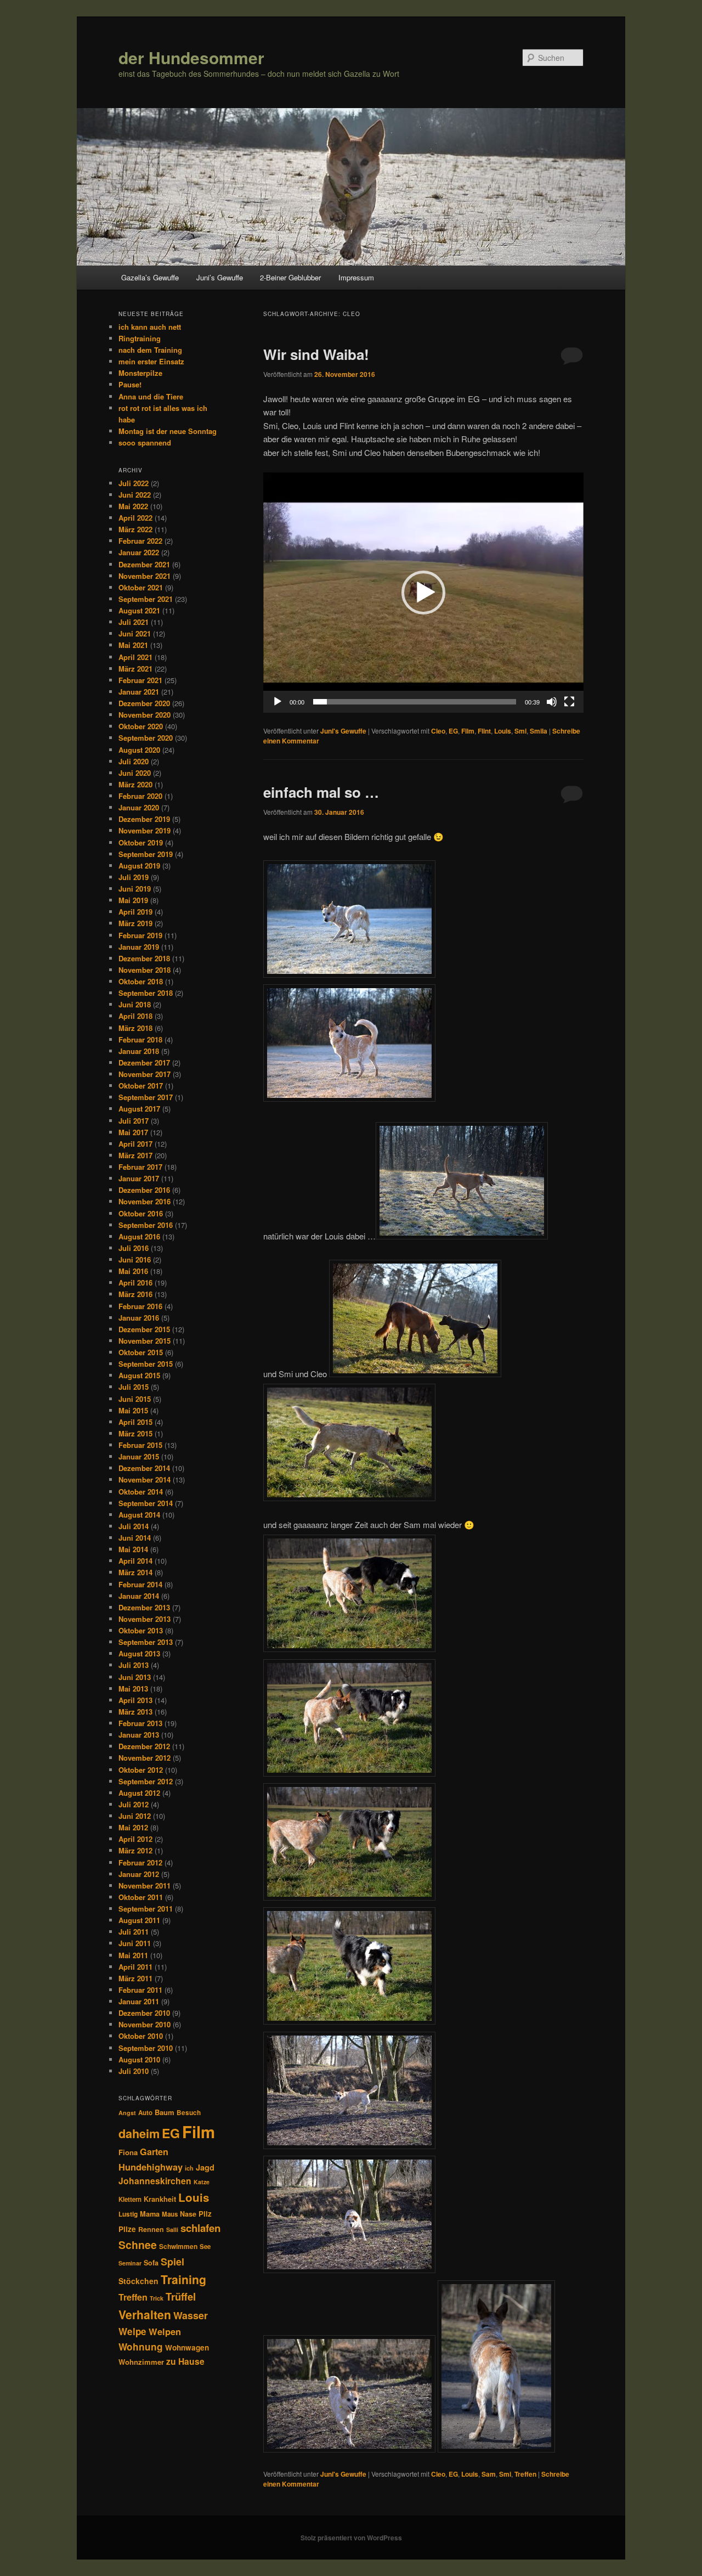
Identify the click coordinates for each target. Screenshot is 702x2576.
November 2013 (145, 1619)
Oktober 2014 (141, 1492)
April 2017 (135, 1144)
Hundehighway (151, 2167)
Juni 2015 (135, 1399)
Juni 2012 (135, 1816)
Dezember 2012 (144, 1746)
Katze (202, 2182)
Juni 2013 (135, 1677)
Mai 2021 (133, 645)
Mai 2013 (133, 1689)
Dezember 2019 (144, 819)
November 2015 (145, 1341)
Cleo (438, 731)
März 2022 (135, 529)
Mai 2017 (133, 1132)
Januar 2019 (139, 947)
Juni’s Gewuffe (220, 277)
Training (183, 2279)
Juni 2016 (135, 1259)
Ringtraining (140, 338)
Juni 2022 (135, 495)
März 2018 (135, 1028)
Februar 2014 (140, 1584)
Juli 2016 (134, 1248)
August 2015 (139, 1375)
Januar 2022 (139, 552)
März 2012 (135, 1850)
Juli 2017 (134, 1121)
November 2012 (145, 1758)
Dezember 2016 (144, 1190)
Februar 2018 (140, 1039)
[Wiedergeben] (278, 702)
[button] (423, 593)
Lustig (128, 2214)
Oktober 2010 (141, 2036)
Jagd (205, 2167)
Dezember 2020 (144, 703)
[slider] (415, 702)
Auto (145, 2113)
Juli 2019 (134, 877)
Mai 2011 (133, 1955)
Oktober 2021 (141, 587)
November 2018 (145, 970)
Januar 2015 (139, 1456)
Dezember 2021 (144, 564)
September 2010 (146, 2048)
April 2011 (135, 1967)
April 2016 (135, 1283)
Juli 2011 (134, 1932)
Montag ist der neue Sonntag (168, 431)
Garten (154, 2152)
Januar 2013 (139, 1735)
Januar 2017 (139, 1178)
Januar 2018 (139, 1051)
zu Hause (185, 2361)
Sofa (151, 2263)
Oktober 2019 (141, 842)
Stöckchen (138, 2281)
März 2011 (135, 1978)
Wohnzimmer (141, 2362)
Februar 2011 (140, 1990)
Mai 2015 (133, 1410)
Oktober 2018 (141, 981)
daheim (139, 2133)
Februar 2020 (140, 796)
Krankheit (160, 2199)
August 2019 (139, 866)
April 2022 (135, 518)
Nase (188, 2214)
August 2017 (139, 1109)
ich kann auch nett (150, 327)
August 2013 (139, 1653)
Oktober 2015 (141, 1352)
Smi (520, 731)
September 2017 (146, 1097)
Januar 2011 (139, 2001)
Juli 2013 (134, 1665)
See (205, 2247)
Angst (127, 2113)
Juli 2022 (134, 483)
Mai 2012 (133, 1827)
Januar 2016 (139, 1318)
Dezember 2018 (144, 958)
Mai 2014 (133, 1549)
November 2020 (145, 715)
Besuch (189, 2113)
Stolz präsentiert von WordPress (351, 2538)
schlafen (200, 2228)
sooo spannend (145, 443)
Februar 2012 (140, 1862)
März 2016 (135, 1294)
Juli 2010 (134, 2071)
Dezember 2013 (144, 1607)
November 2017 (145, 1074)
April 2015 (135, 1422)
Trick (157, 2298)
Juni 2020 (135, 773)
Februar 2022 (140, 541)
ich (189, 2168)
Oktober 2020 (141, 726)
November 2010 (145, 2024)
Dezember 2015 (144, 1329)
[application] (423, 593)
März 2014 (135, 1572)
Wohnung (141, 2347)
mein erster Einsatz (151, 361)
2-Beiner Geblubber (290, 277)
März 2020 (135, 784)
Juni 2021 (135, 633)
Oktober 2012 (141, 1770)
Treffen (525, 2474)
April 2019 (135, 912)
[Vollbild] (569, 702)
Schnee (138, 2245)
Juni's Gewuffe (343, 731)
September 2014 (146, 1503)
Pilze (127, 2229)
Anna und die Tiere (151, 396)
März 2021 (135, 669)
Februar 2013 (140, 1723)
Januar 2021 (139, 692)
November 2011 (145, 1886)
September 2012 (146, 1781)
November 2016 (145, 1201)
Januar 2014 (139, 1596)
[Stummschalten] (552, 702)
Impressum (356, 277)
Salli (172, 2230)
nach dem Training (150, 350)
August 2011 (139, 1920)
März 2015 (135, 1433)
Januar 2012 (139, 1874)
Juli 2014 (134, 1526)
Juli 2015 (134, 1387)
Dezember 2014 (144, 1468)
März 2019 (135, 923)
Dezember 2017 (144, 1062)
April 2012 (135, 1839)
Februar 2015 (140, 1445)
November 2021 (145, 576)
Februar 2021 (140, 680)
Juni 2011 (135, 1943)
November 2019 (145, 830)
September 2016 (146, 1225)
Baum (165, 2112)
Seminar (130, 2263)
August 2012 (139, 1793)
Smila (539, 731)
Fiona (128, 2152)
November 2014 (145, 1479)
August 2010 (139, 2059)
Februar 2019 (140, 935)
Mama (150, 2214)
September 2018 (146, 993)
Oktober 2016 (141, 1213)
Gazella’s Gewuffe (150, 277)
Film (468, 731)
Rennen (151, 2229)
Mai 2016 (133, 1271)
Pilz (205, 2214)
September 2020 (146, 738)
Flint (484, 731)
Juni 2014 (135, 1538)
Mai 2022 (133, 506)
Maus (170, 2214)
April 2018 (135, 1016)
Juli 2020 (134, 761)
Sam (489, 2474)
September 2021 (146, 599)
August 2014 (139, 1515)
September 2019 (146, 854)
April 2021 (135, 657)
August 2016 (139, 1236)
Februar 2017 (140, 1167)
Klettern (130, 2199)
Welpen (165, 2331)
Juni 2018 (135, 1004)
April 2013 (135, 1700)
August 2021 (139, 610)
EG (453, 731)
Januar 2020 (139, 807)
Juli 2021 (134, 622)
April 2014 (135, 1561)
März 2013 (135, 1712)
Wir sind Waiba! (316, 354)
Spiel (172, 2262)
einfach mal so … (321, 792)
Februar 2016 (140, 1306)
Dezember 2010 (144, 2013)
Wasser (191, 2315)
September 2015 (146, 1364)
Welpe (132, 2331)
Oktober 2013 (141, 1630)
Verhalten (145, 2314)
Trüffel (181, 2296)
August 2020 (139, 750)
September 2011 (146, 1909)
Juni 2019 (135, 889)
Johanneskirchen (155, 2181)
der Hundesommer (191, 57)
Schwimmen (178, 2246)
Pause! (130, 384)
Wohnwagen (187, 2347)
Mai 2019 (133, 900)
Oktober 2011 (141, 1897)
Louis (503, 731)
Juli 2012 (134, 1804)
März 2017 (135, 1155)
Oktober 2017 (141, 1086)
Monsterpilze (140, 373)
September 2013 (146, 1642)
